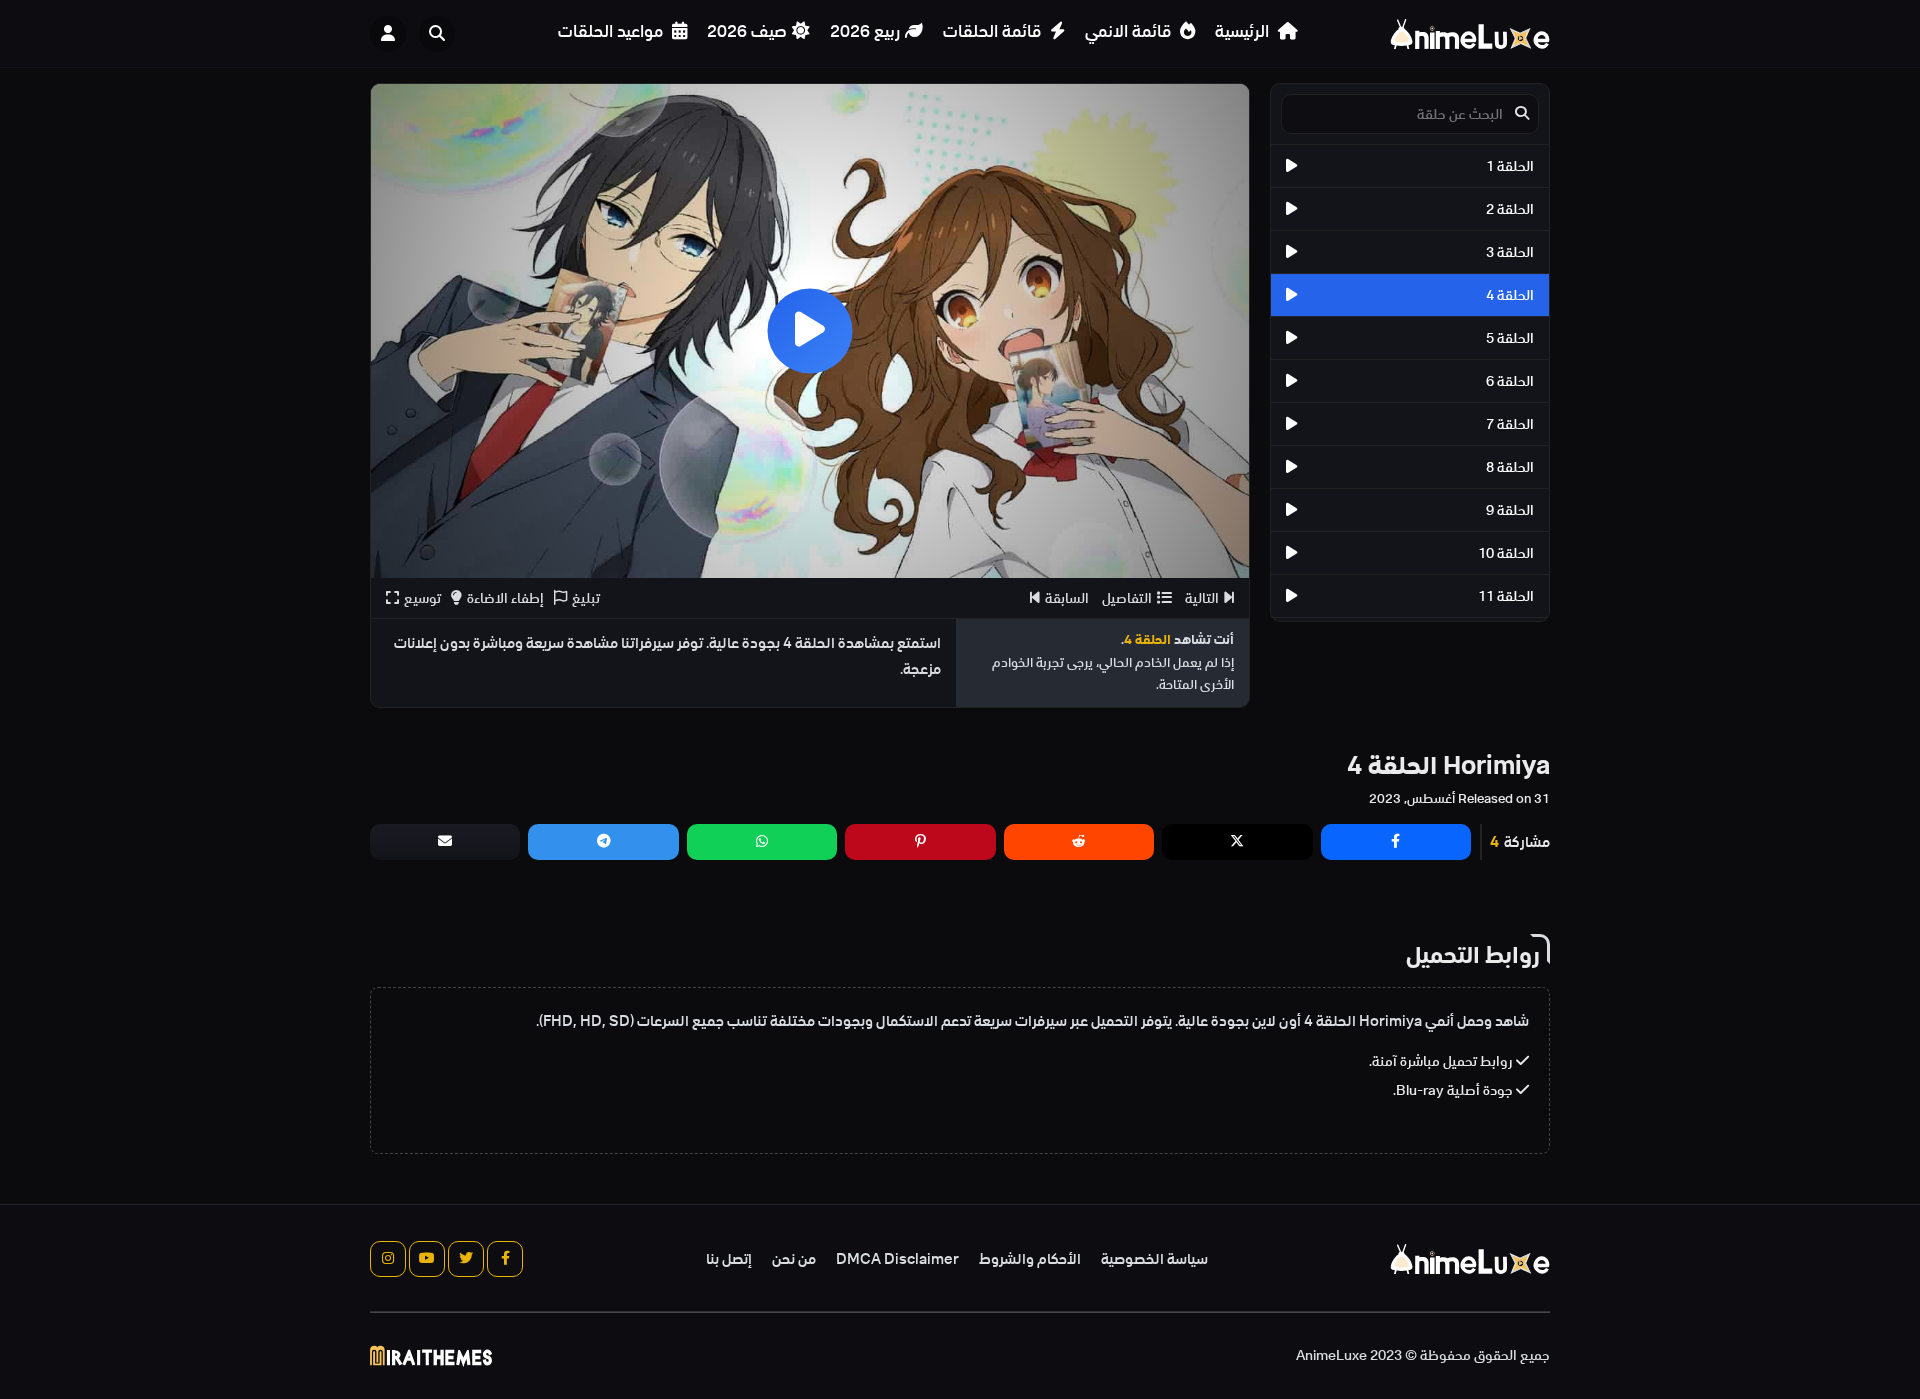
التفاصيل (1127, 598)
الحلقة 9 (1510, 510)
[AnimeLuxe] (1470, 34)
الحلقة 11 (1506, 596)
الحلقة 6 (1510, 381)
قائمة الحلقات (994, 31)
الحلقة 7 (1510, 424)
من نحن (794, 1259)
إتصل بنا (729, 1259)
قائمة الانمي (1130, 31)
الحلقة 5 (1510, 338)
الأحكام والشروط (1030, 1259)
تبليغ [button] (586, 598)
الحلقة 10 (1506, 553)
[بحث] (437, 34)
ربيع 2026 (865, 31)
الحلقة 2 (1510, 209)
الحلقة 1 (1510, 166)
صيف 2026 (747, 31)
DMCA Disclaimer (897, 1259)
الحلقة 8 (1510, 467)
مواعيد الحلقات (612, 31)
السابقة (1067, 598)
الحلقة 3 (1510, 252)
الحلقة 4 (1510, 295)
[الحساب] (388, 34)
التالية (1202, 598)
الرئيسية (1244, 31)
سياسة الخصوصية (1154, 1259)
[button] (442, 34)
